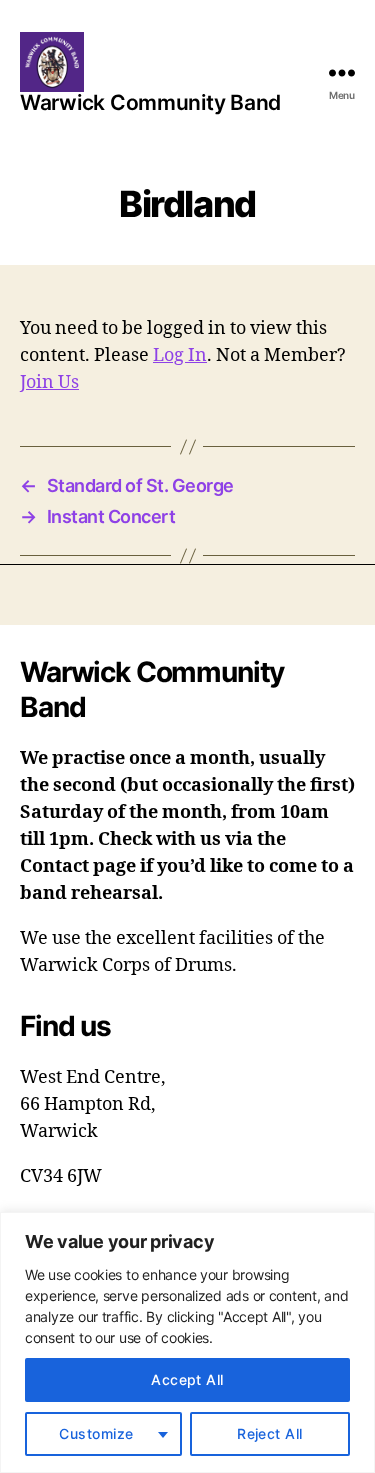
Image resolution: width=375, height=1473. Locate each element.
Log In (180, 355)
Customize (96, 1433)
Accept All (187, 1379)
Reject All (270, 1433)
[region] (187, 1342)
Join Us (49, 382)
